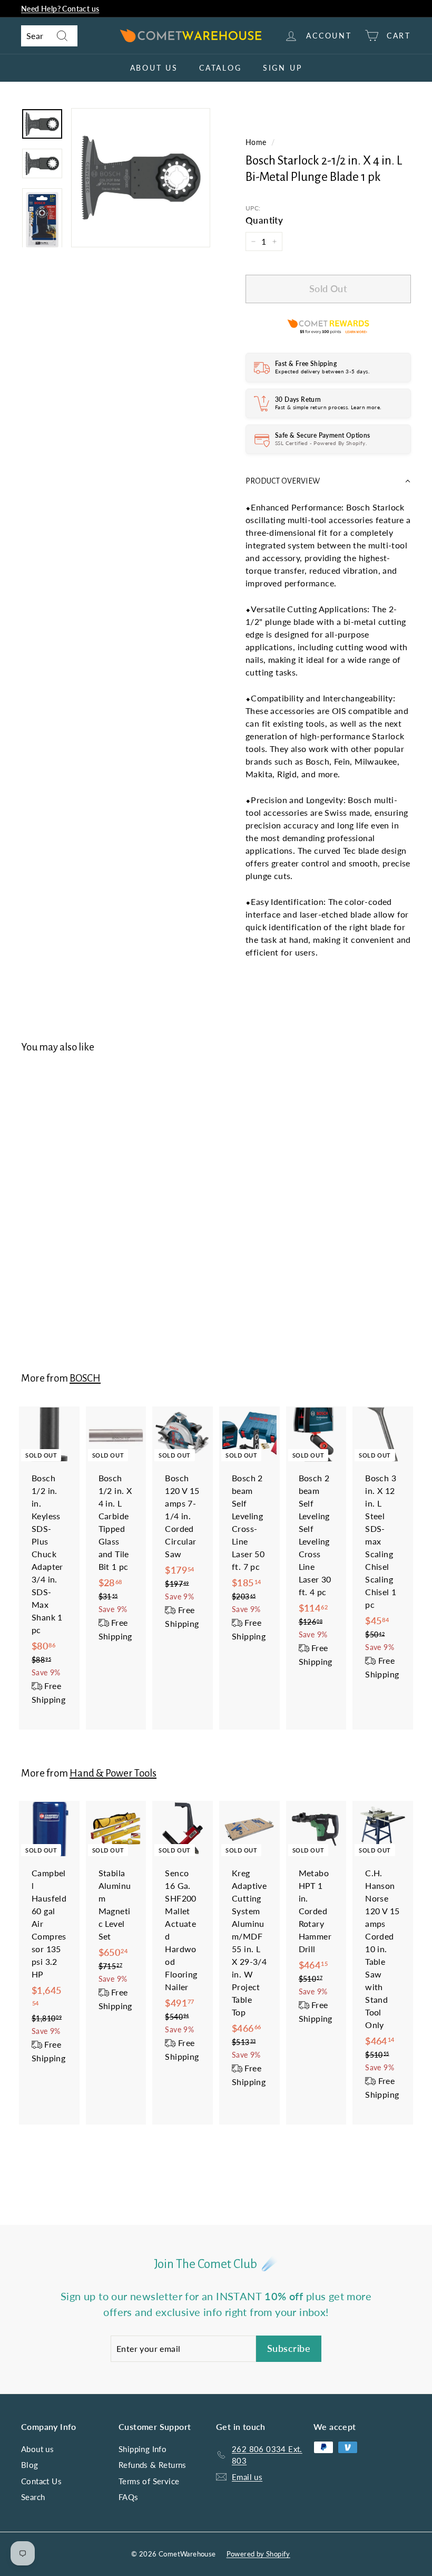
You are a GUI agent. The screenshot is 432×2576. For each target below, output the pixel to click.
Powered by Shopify (258, 2554)
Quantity (264, 220)
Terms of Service (149, 2481)
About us (154, 68)
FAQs (129, 2497)
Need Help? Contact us (60, 9)
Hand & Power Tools (113, 1773)
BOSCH (85, 1378)
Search (33, 2497)
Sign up (283, 68)
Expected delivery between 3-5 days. (322, 371)
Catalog (220, 68)
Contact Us (41, 2481)
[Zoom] (141, 178)
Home (256, 142)
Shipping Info (143, 2449)
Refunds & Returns (153, 2465)
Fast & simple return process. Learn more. (328, 407)
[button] (328, 481)
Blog (30, 2465)
